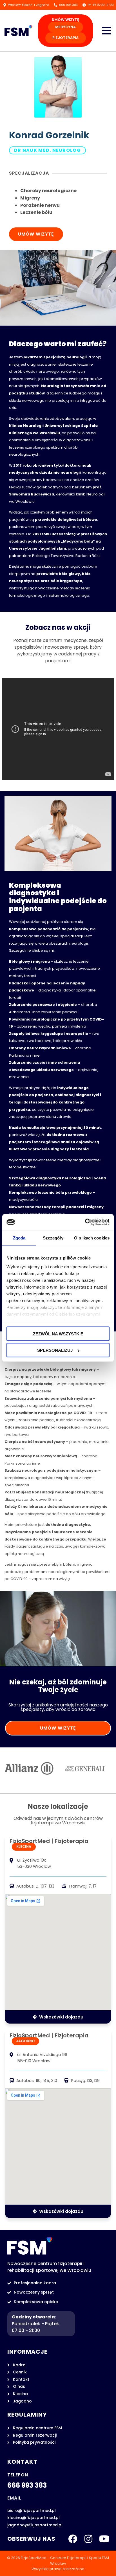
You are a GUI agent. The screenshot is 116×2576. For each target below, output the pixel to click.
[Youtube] (104, 2539)
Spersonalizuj (55, 1350)
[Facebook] (73, 2539)
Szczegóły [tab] (53, 1238)
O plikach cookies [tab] (92, 1238)
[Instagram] (88, 2539)
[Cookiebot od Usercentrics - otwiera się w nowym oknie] (85, 1222)
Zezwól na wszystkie (58, 1334)
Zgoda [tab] (19, 1238)
